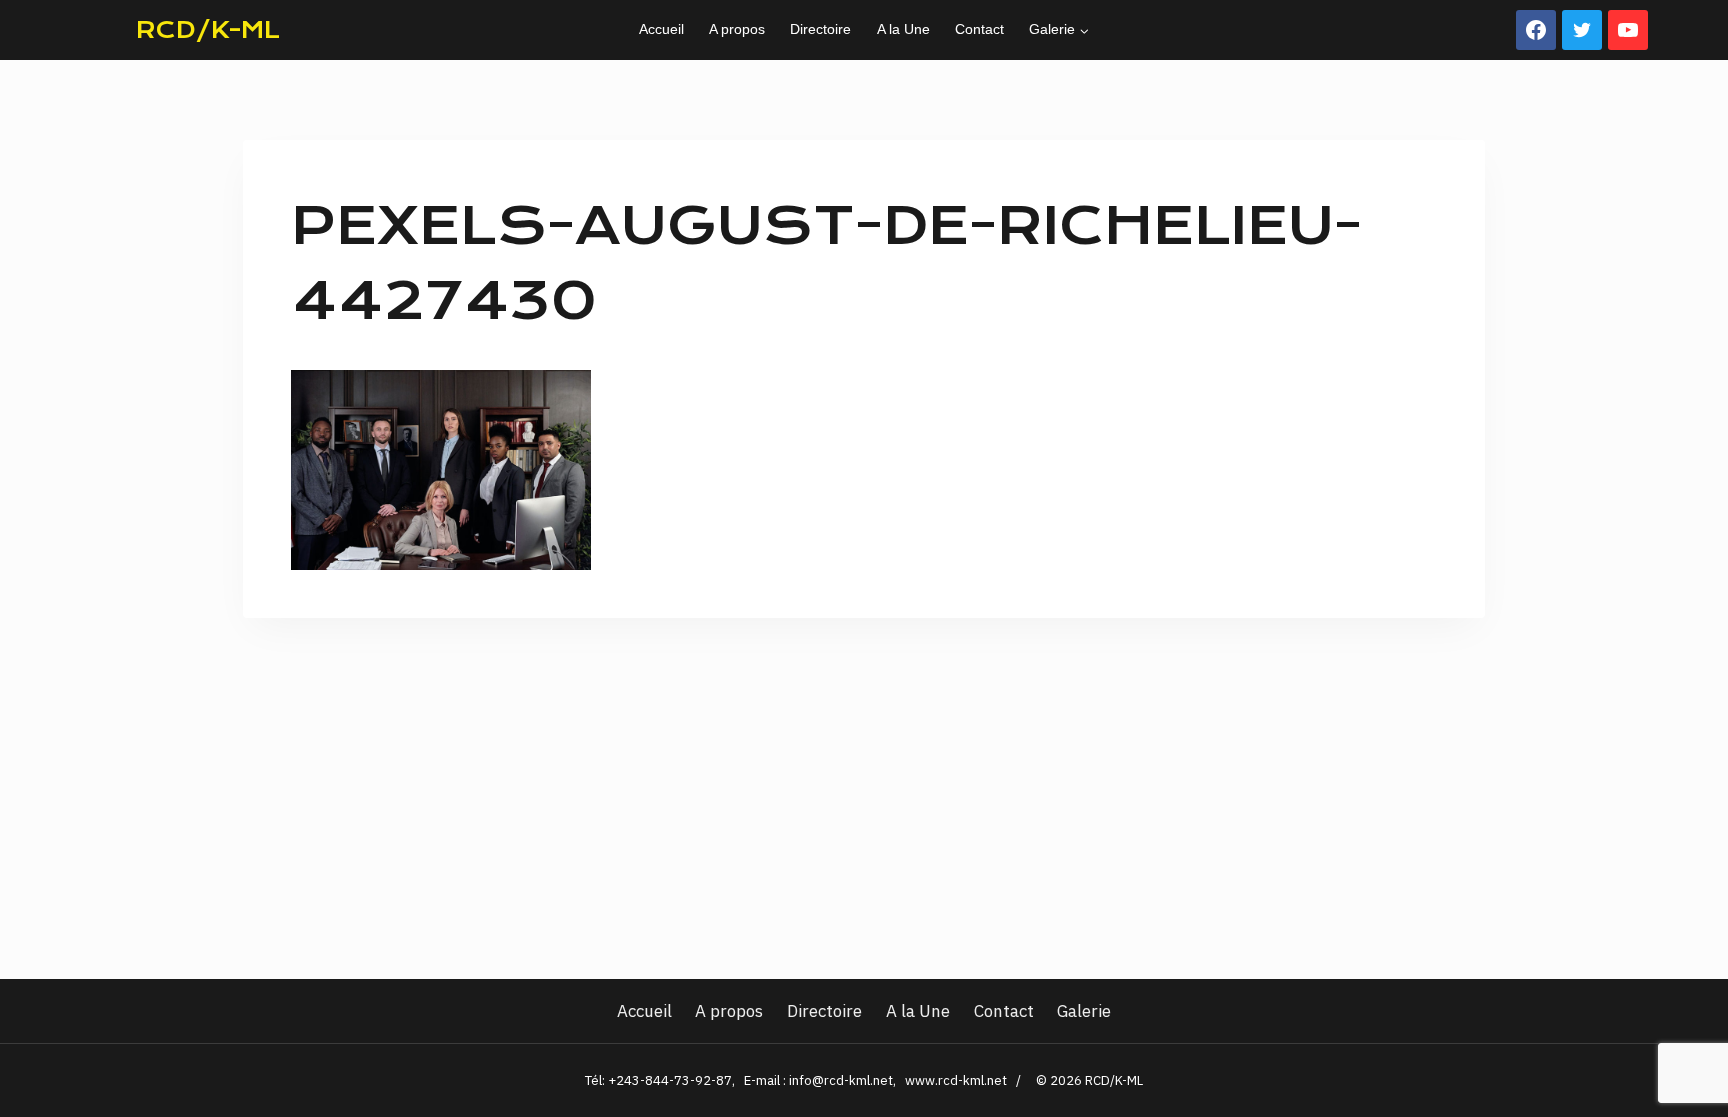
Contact (979, 29)
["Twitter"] (1582, 30)
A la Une (903, 29)
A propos (737, 29)
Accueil (661, 29)
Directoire (820, 29)
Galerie (1084, 1011)
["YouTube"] (1628, 30)
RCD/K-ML (208, 30)
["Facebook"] (1536, 30)
